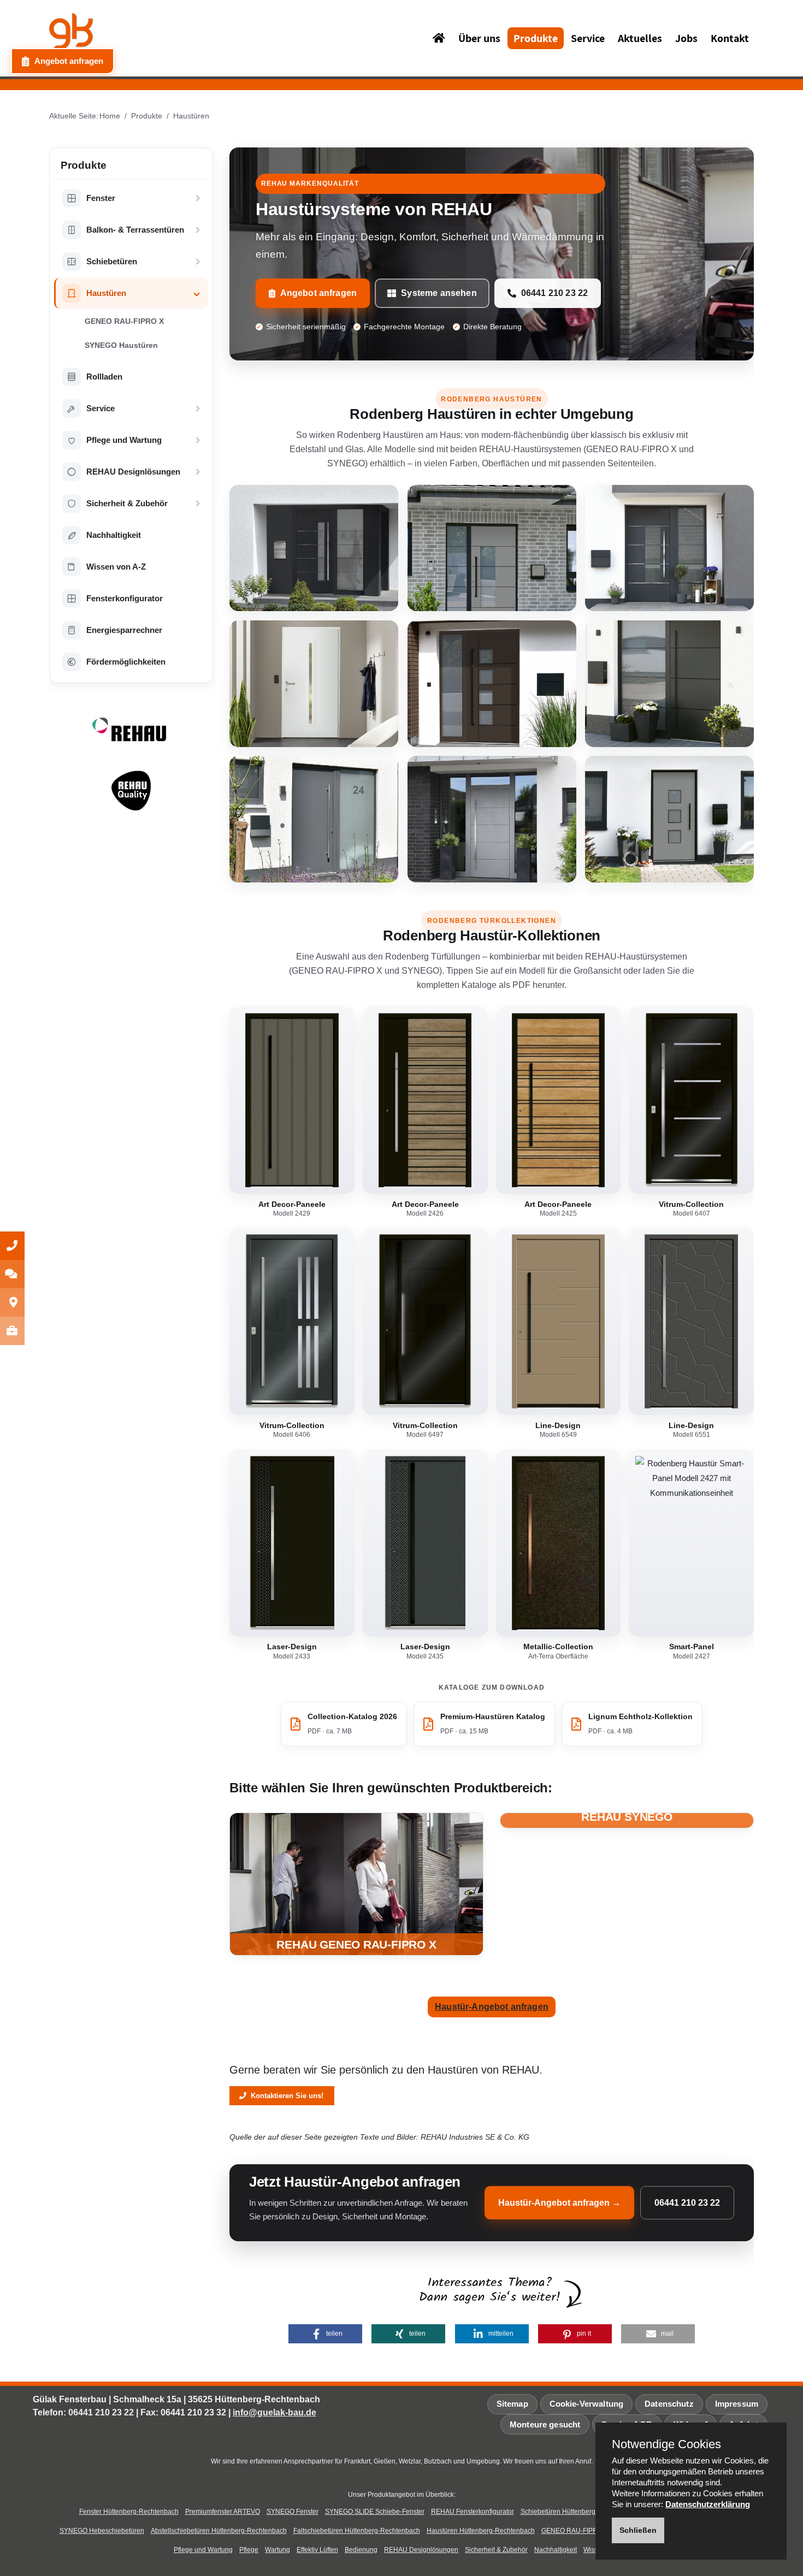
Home (110, 116)
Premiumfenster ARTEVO (223, 2512)
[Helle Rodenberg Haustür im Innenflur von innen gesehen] (314, 684)
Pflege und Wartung (203, 2550)
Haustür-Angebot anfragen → (559, 2203)
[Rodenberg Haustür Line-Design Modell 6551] (691, 1321)
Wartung (277, 2550)
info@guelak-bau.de (274, 2412)
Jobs (686, 38)
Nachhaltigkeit (556, 2550)
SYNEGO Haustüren (121, 345)
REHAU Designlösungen (421, 2550)
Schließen (638, 2530)
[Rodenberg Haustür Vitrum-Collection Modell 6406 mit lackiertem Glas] (292, 1321)
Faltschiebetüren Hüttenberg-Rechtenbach (357, 2531)
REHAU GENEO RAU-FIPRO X (356, 1944)
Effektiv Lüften (317, 2550)
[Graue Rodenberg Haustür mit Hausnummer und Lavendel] (314, 819)
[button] (325, 2334)
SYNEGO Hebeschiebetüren (102, 2531)
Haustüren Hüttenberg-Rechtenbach (481, 2531)
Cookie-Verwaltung (587, 2404)
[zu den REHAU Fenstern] (356, 1884)
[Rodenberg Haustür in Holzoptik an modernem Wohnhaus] (492, 684)
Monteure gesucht (545, 2424)
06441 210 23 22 (554, 293)
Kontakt (730, 38)
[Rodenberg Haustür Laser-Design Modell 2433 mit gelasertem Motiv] (292, 1543)
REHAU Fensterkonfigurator (473, 2512)
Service (588, 38)
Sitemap (512, 2404)
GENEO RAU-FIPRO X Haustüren (591, 2531)
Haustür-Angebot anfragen (492, 2007)
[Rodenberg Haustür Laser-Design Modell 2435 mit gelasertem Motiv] (425, 1543)
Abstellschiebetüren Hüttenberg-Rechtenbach (219, 2531)
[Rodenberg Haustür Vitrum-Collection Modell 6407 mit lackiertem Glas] (691, 1100)
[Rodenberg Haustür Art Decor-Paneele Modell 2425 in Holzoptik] (559, 1100)
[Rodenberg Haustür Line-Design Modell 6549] (559, 1321)
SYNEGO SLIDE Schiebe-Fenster (375, 2512)
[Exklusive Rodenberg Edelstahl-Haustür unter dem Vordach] (492, 819)
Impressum (737, 2404)
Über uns (479, 38)
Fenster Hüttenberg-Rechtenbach (129, 2512)
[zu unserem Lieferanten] (131, 741)
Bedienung (361, 2550)
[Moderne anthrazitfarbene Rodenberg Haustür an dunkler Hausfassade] (314, 548)
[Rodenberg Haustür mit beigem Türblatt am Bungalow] (669, 819)
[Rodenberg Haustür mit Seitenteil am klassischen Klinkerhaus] (492, 548)
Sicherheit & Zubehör (496, 2550)
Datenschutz (669, 2404)
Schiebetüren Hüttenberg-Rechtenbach (579, 2512)
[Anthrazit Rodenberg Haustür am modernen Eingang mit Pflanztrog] (669, 548)
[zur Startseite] (123, 37)
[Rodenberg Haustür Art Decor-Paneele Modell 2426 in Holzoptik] (425, 1100)
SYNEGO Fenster (293, 2512)
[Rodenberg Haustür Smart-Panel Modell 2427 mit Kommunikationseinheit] (691, 1543)
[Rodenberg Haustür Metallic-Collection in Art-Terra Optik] (559, 1543)
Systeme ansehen (439, 293)
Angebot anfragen (319, 293)
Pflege (249, 2550)
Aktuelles (640, 38)
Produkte (536, 38)
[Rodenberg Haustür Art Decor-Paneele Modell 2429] (292, 1100)
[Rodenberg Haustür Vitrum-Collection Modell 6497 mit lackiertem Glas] (425, 1321)
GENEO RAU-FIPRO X (124, 321)
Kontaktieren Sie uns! (285, 2096)
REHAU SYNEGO (627, 1817)
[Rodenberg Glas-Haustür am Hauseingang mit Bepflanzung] (669, 684)
